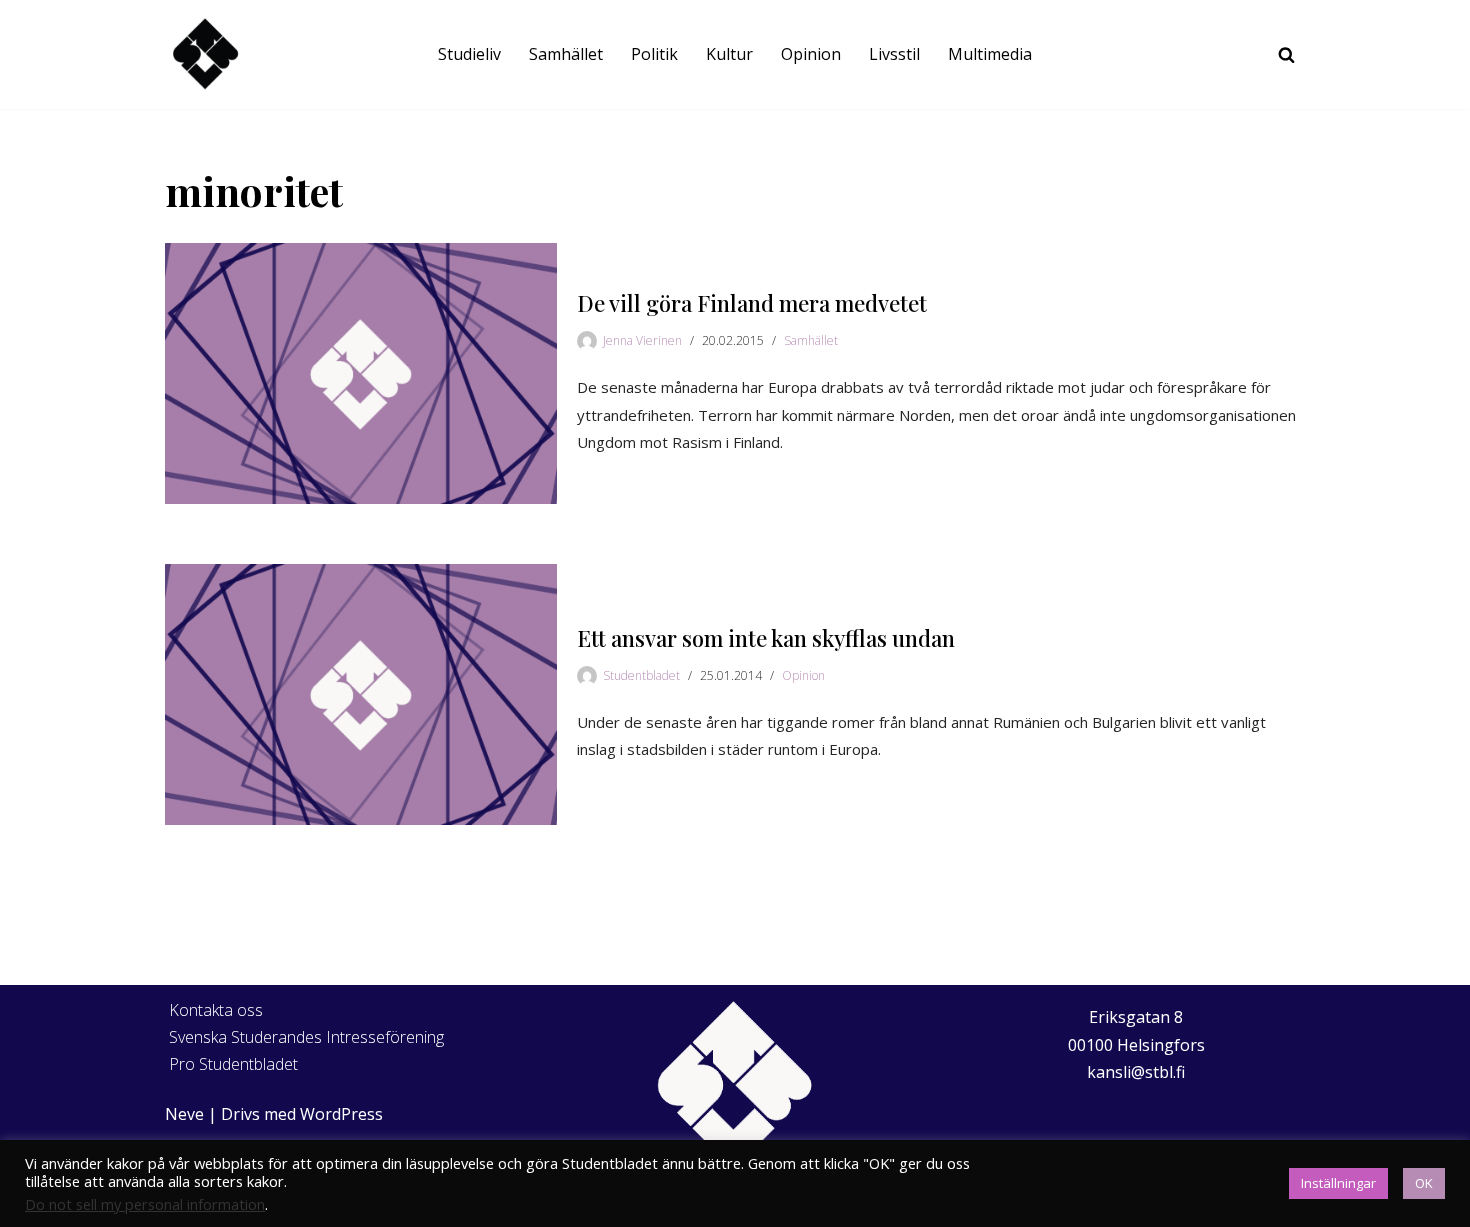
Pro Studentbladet (233, 1064)
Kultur (729, 54)
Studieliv (469, 54)
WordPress (341, 1114)
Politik (654, 54)
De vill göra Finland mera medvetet (752, 303)
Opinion (811, 54)
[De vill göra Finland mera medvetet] (361, 373)
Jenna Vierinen (642, 340)
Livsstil (894, 54)
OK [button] (1424, 1183)
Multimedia (990, 54)
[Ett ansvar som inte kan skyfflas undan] (361, 694)
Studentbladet (641, 675)
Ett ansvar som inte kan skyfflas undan (766, 638)
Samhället (566, 54)
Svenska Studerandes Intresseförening (306, 1037)
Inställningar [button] (1338, 1183)
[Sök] (1286, 54)
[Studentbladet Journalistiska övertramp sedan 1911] (205, 54)
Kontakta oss (216, 1010)
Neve (184, 1114)
